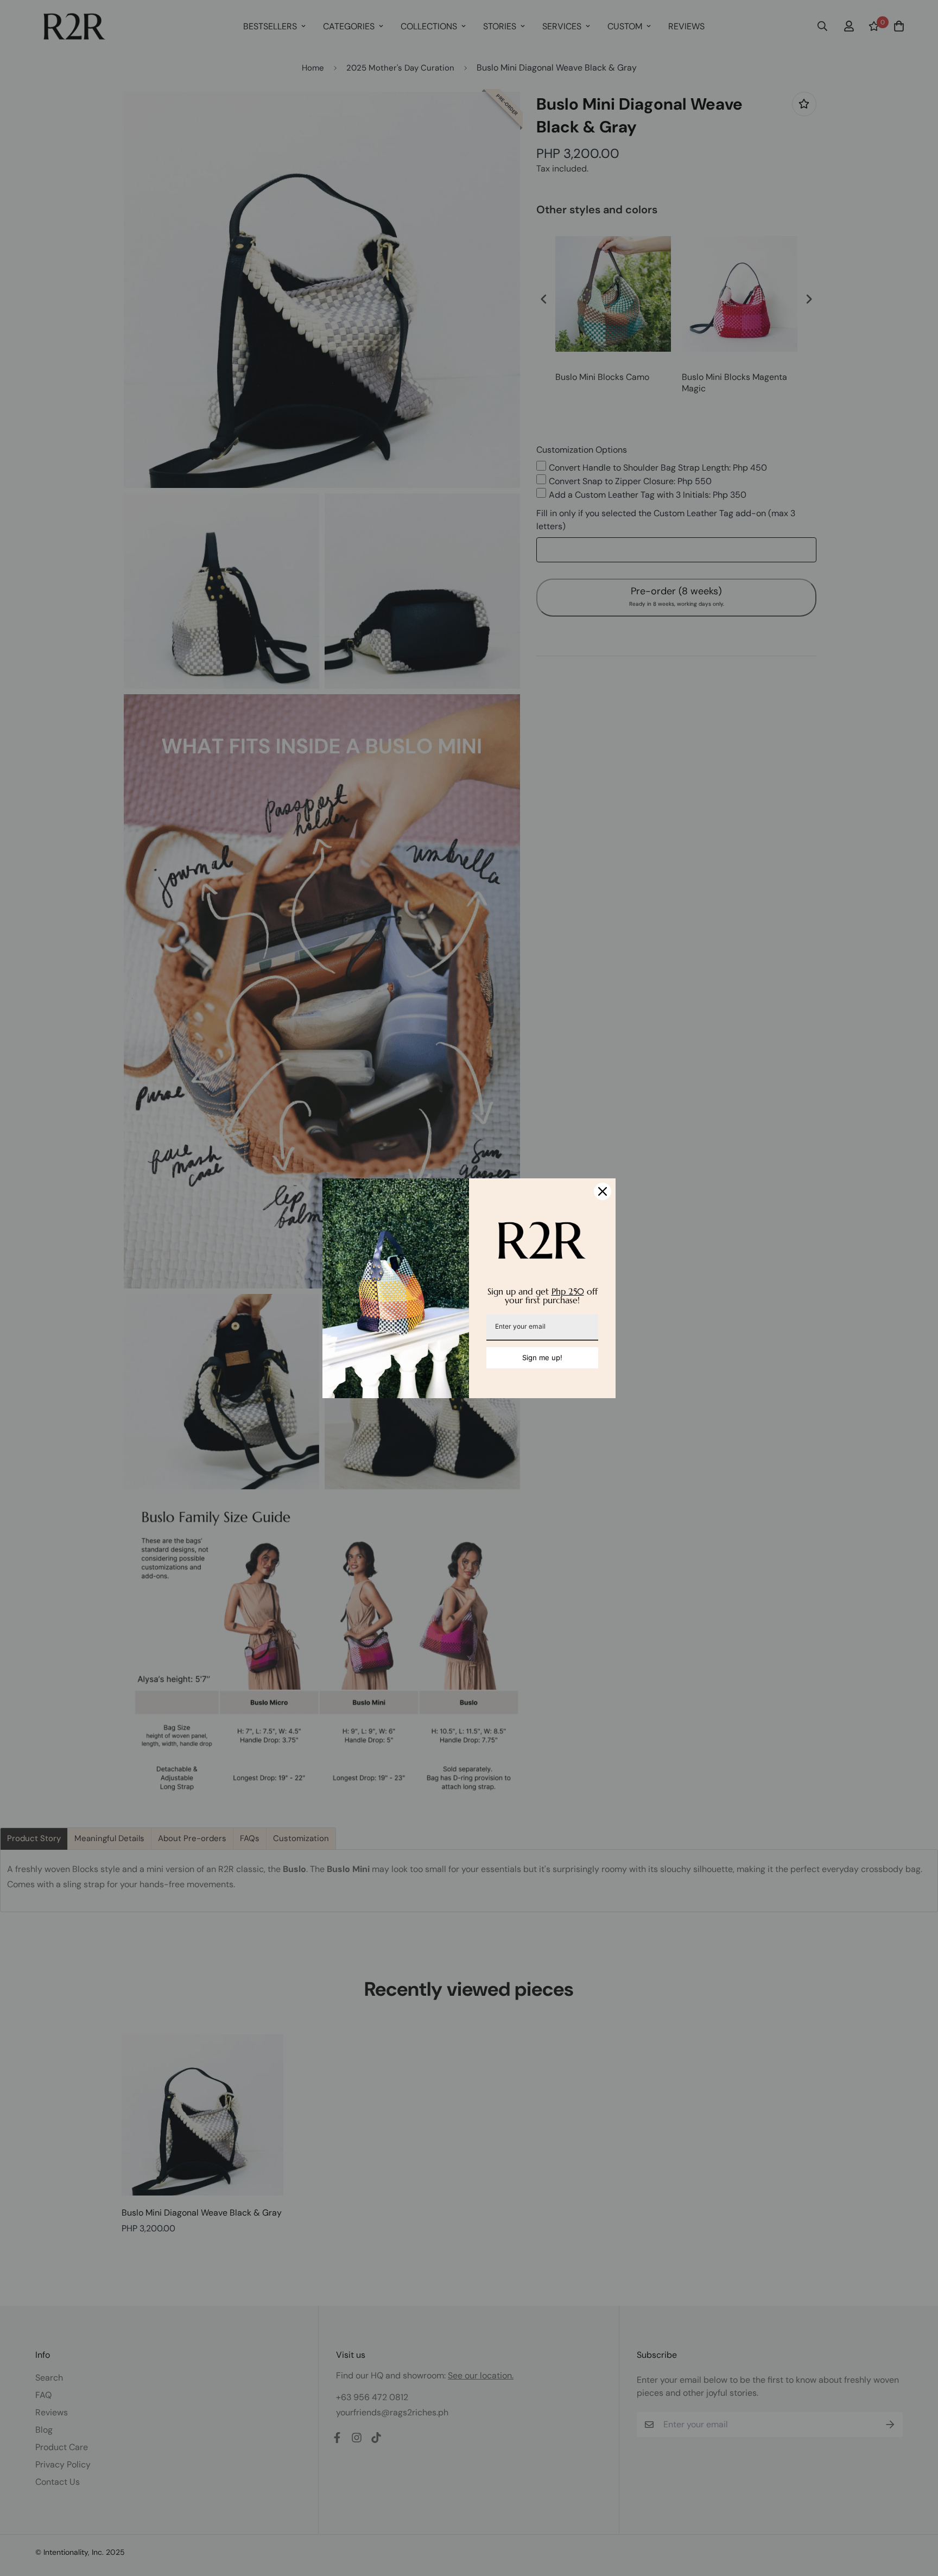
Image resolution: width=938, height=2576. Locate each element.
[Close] (603, 1191)
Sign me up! (542, 1357)
